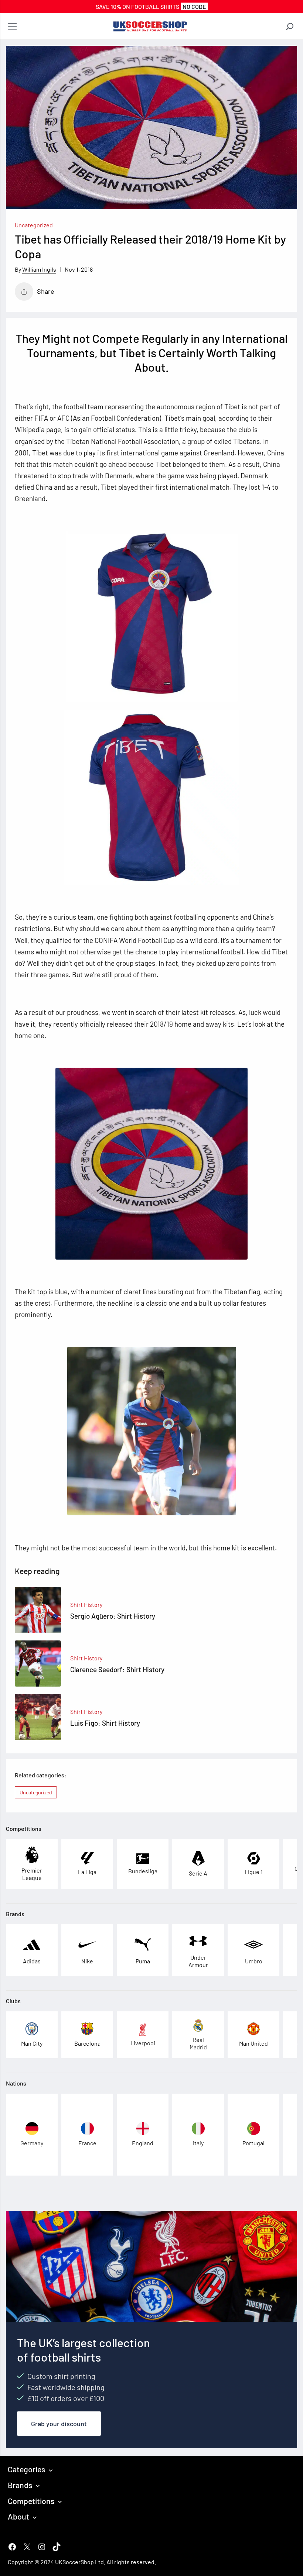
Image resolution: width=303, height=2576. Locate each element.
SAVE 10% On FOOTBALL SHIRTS (151, 6)
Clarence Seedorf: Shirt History (117, 1669)
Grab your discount (59, 2424)
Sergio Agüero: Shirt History (113, 1616)
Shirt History (86, 1604)
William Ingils (39, 269)
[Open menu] (12, 27)
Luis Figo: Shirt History (105, 1723)
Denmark (254, 476)
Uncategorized (34, 225)
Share (46, 291)
